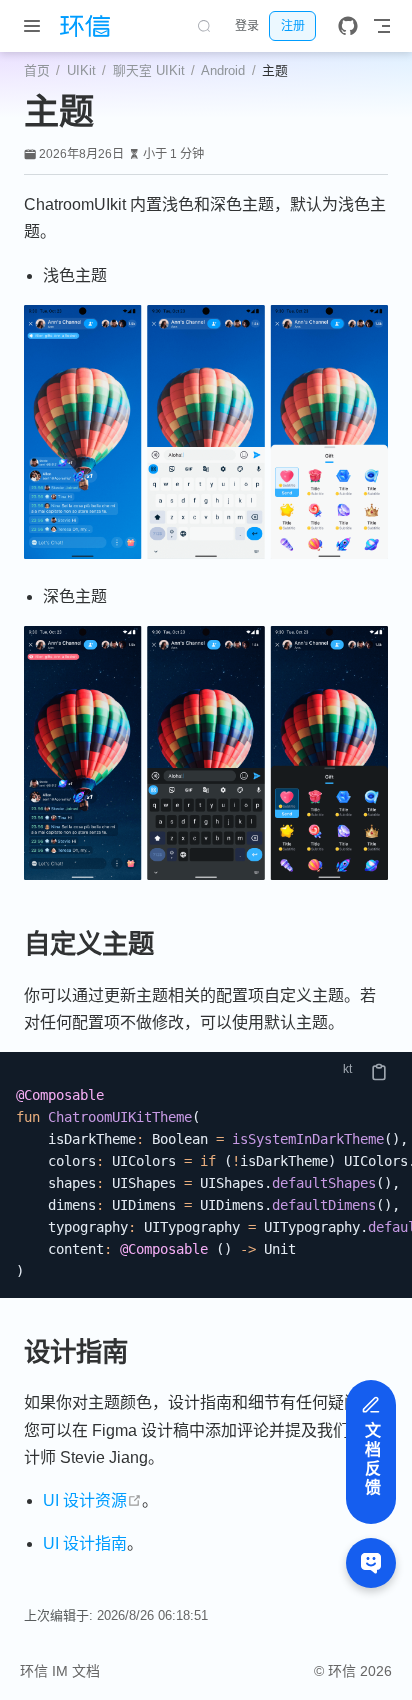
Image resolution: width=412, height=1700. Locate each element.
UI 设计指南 (85, 1543)
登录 (247, 26)
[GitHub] (348, 26)
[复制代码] (379, 1072)
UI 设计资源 (92, 1500)
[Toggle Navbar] (382, 26)
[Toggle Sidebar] (36, 26)
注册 (293, 26)
